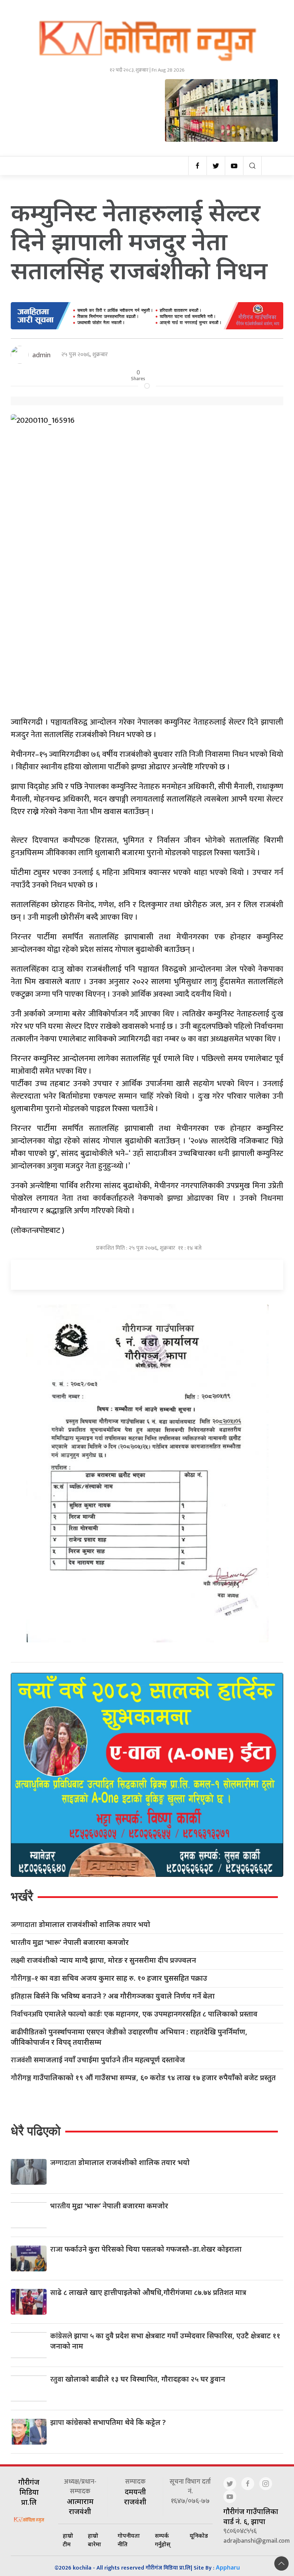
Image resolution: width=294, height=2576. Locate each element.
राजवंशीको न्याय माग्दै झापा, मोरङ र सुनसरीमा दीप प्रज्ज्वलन (103, 1960)
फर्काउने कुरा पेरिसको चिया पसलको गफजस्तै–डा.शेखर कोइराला (146, 2249)
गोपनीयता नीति (129, 2540)
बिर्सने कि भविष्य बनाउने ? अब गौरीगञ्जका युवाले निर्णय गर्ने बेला (113, 1996)
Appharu (228, 2567)
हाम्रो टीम (68, 2540)
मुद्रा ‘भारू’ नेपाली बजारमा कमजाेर (70, 1943)
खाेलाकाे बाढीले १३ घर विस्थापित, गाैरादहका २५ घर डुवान (138, 2379)
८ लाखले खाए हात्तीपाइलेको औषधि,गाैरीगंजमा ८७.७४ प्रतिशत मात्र (148, 2292)
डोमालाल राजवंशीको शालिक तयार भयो (80, 1925)
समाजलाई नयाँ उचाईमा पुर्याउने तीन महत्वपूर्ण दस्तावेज (98, 2060)
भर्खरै (22, 1896)
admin (41, 355)
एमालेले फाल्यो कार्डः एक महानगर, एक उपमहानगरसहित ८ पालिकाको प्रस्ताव (134, 2014)
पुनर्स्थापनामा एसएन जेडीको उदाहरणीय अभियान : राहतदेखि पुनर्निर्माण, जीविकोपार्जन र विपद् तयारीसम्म (129, 2037)
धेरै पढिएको (36, 2131)
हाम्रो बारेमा (94, 2540)
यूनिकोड (199, 2536)
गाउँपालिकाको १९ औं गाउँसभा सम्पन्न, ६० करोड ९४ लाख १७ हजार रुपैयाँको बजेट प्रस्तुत (143, 2078)
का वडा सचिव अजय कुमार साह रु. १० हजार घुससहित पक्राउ (109, 1978)
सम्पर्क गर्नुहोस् (163, 2540)
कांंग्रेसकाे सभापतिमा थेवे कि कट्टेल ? (108, 2422)
